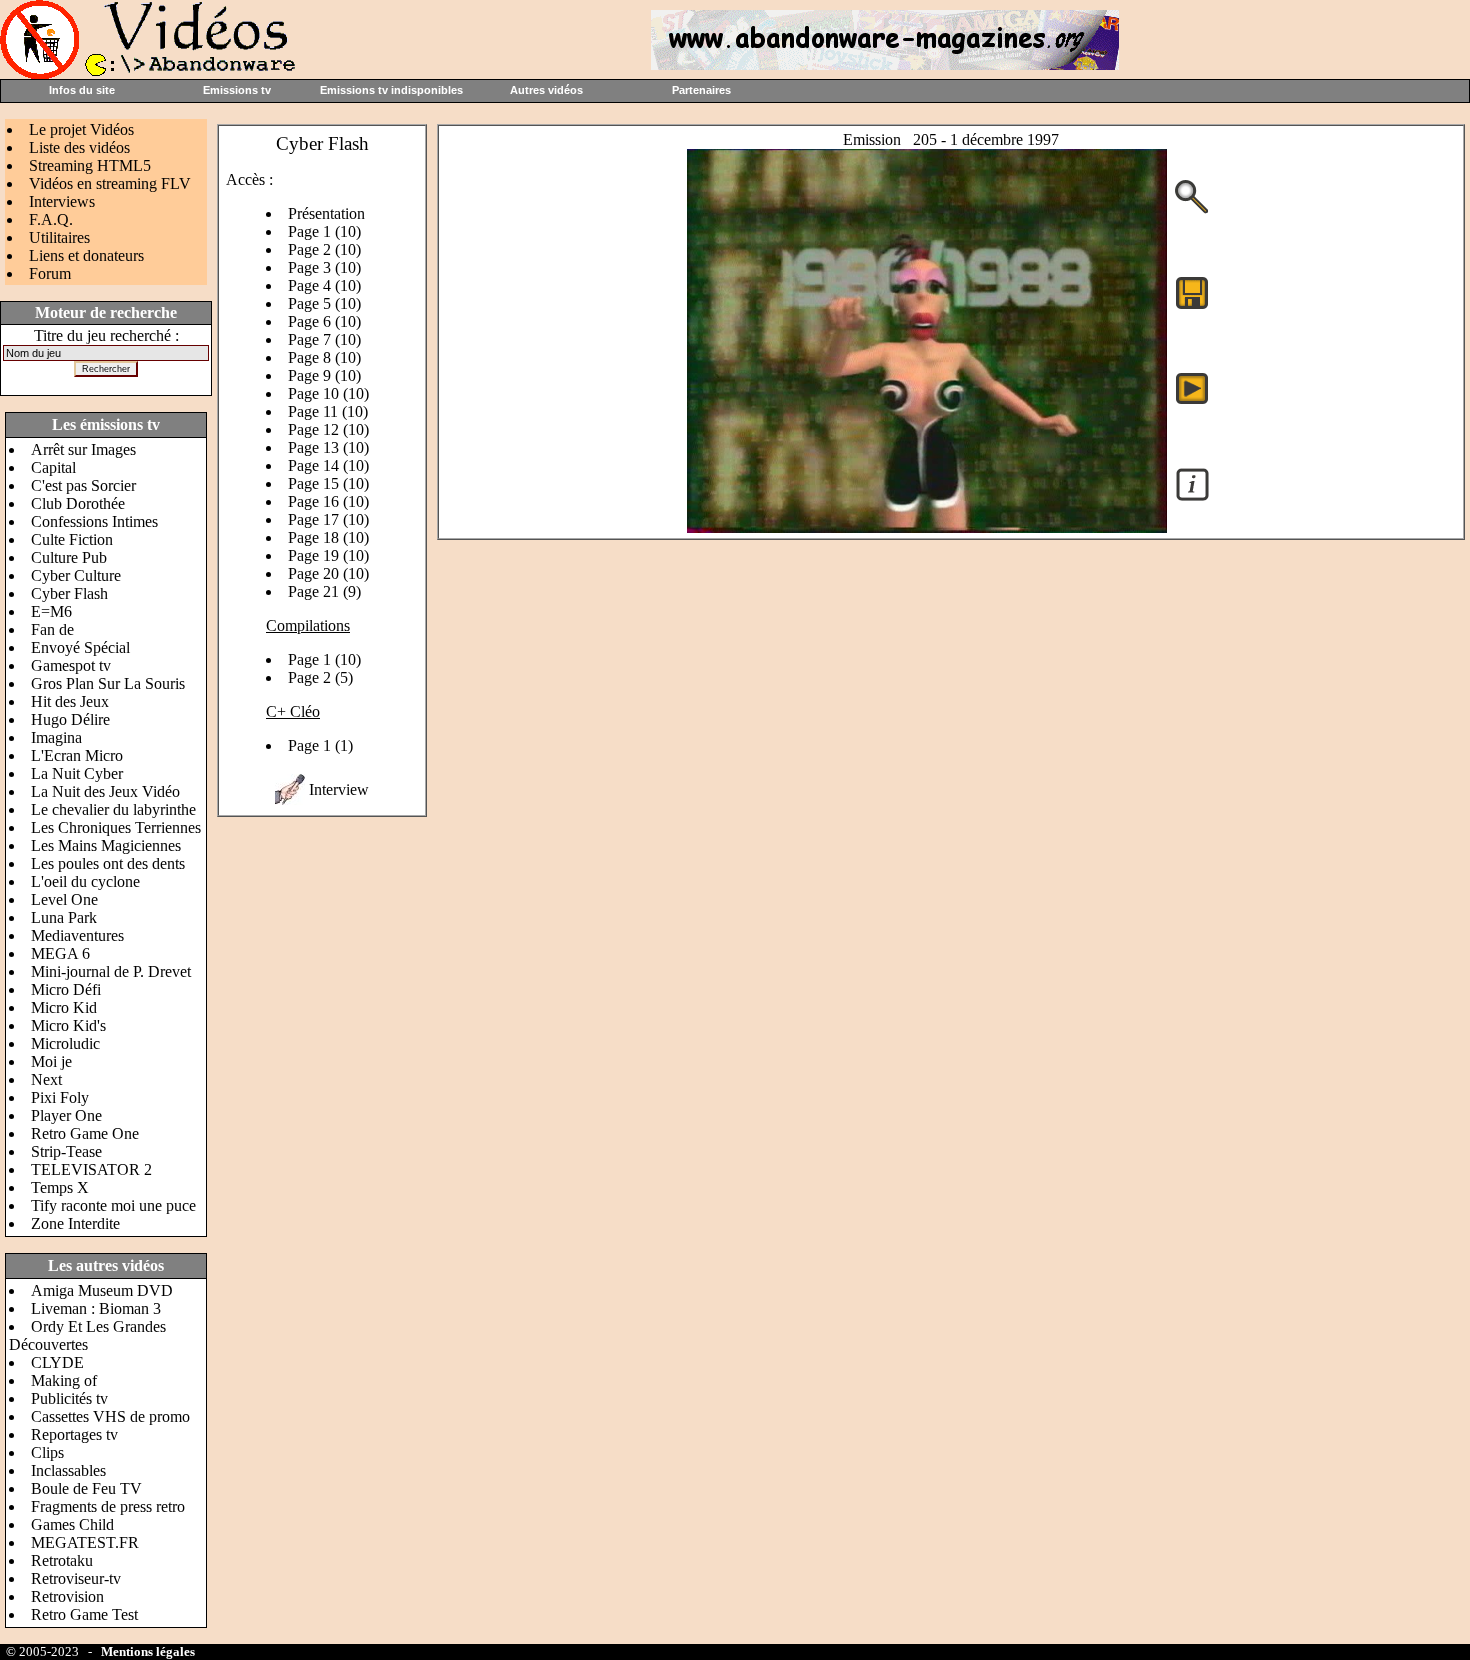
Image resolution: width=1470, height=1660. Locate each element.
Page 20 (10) (328, 573)
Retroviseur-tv (76, 1578)
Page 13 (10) (328, 447)
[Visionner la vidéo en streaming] (1192, 387)
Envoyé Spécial (80, 647)
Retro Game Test (84, 1614)
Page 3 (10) (324, 267)
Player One (66, 1115)
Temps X (60, 1187)
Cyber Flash (69, 593)
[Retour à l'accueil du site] (150, 73)
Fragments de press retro (108, 1506)
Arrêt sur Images (83, 449)
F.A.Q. (51, 219)
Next (46, 1079)
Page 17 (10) (328, 519)
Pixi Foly (60, 1097)
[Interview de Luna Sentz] (290, 799)
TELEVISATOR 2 (91, 1169)
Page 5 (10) (324, 303)
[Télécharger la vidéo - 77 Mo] (927, 527)
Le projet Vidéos (81, 129)
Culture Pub (69, 557)
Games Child (72, 1524)
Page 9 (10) (324, 375)
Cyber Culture (76, 575)
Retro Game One (85, 1133)
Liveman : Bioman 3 (96, 1308)
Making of (64, 1380)
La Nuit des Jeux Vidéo (105, 791)
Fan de (52, 629)
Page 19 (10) (328, 555)
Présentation (326, 213)
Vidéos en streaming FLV (110, 183)
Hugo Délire (70, 719)
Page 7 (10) (324, 339)
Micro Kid (64, 1007)
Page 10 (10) (328, 393)
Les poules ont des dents (108, 863)
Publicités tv (69, 1398)
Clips (47, 1452)
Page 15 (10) (328, 483)
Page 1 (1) (320, 745)
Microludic (65, 1043)
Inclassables (68, 1470)
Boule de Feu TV (86, 1488)
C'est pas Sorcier (83, 485)
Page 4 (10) (324, 285)
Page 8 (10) (324, 357)
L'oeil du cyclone (85, 881)
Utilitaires (59, 237)
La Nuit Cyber (77, 773)
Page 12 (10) (328, 429)
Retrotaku (62, 1560)
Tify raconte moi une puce (113, 1205)
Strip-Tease (66, 1151)
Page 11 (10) (328, 411)
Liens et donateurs (86, 255)
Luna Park (64, 917)
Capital (53, 467)
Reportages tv (74, 1434)
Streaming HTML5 (90, 165)
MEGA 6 (60, 953)
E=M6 (51, 611)
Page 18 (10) (328, 537)
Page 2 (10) (324, 249)
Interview (339, 789)
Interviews (62, 201)
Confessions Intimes (94, 521)
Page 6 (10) (324, 321)
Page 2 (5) (320, 677)
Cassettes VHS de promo (110, 1416)
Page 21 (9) (324, 591)
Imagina (56, 737)
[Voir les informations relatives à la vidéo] (1192, 499)
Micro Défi (66, 989)
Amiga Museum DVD (102, 1290)
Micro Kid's (68, 1025)
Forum (50, 273)
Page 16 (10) (328, 501)
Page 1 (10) (324, 231)
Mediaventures (77, 935)
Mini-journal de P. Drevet (111, 971)
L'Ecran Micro (77, 755)
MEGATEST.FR (85, 1542)
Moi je (51, 1061)
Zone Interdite (75, 1223)
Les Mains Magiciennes (106, 845)
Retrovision (67, 1596)
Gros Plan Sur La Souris (108, 683)
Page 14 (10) (328, 465)
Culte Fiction (72, 539)
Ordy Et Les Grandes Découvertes (87, 1335)
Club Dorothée (78, 503)
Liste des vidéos (79, 147)
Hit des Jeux (70, 701)
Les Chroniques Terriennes (116, 827)
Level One (64, 899)
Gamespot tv (71, 665)
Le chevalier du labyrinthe (113, 809)
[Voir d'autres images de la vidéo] (1192, 211)
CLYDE (57, 1362)
